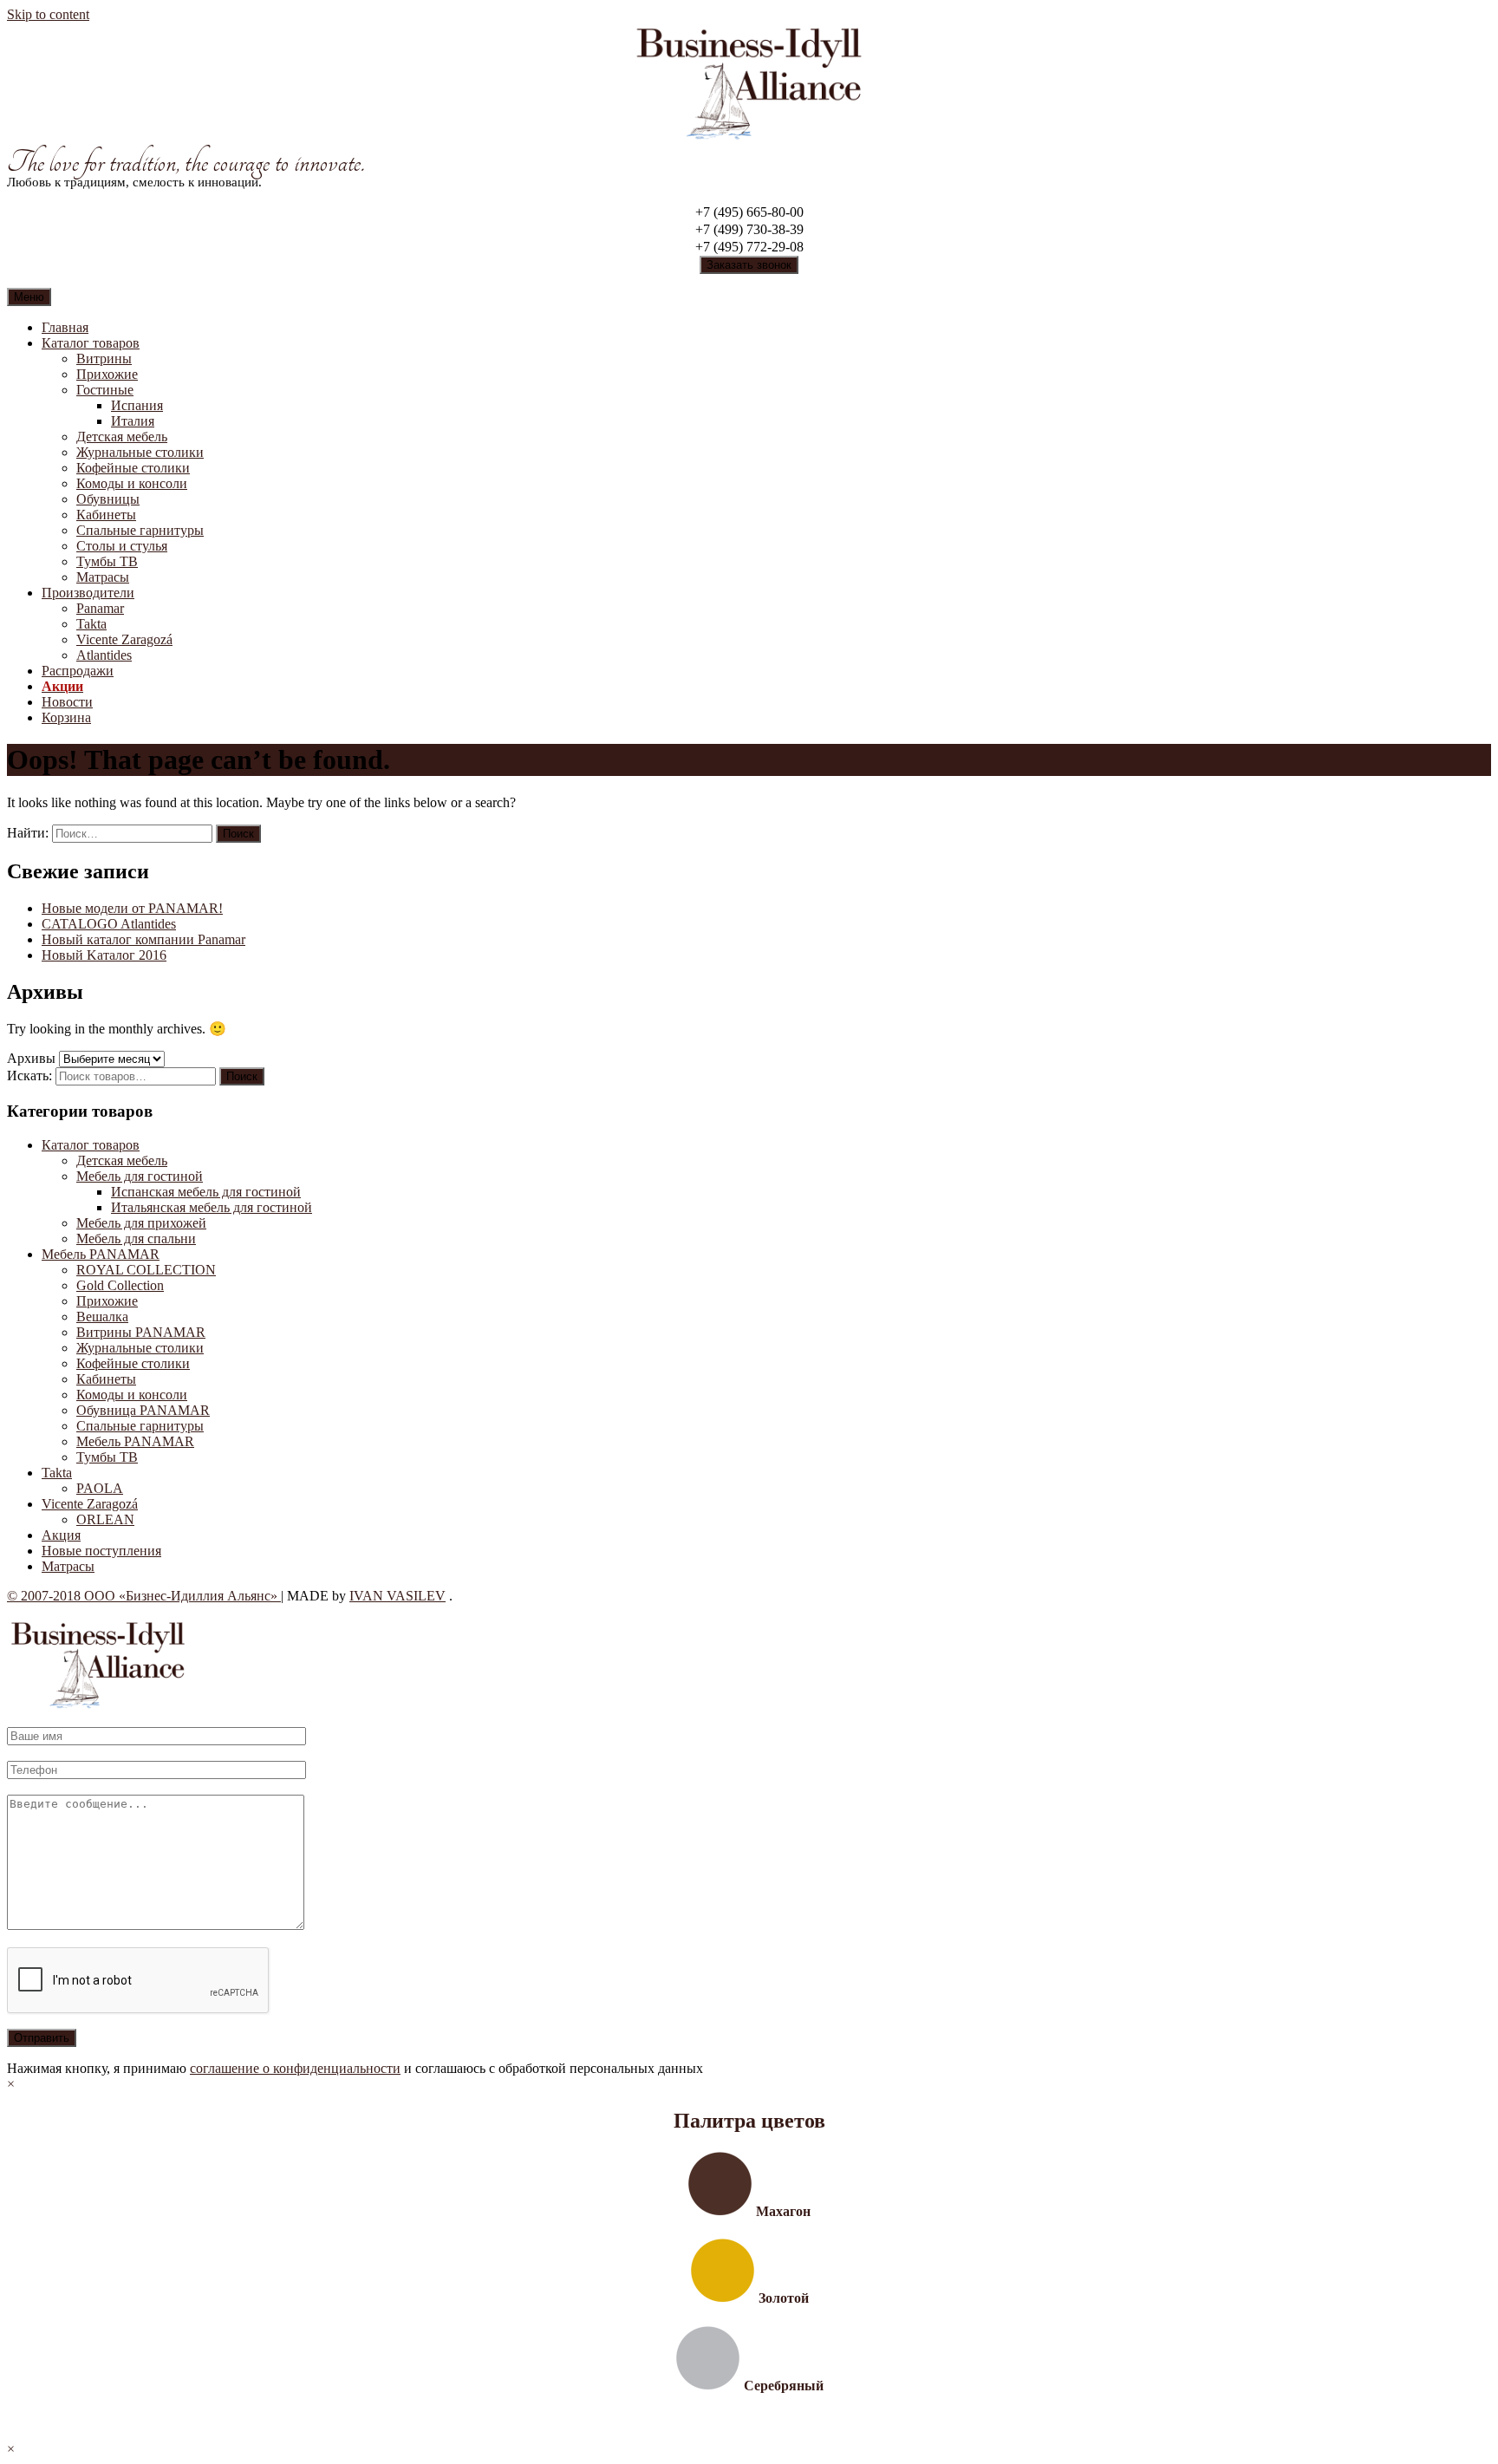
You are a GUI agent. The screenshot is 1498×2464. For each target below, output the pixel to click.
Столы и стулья (122, 546)
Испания (137, 405)
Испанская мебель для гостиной (206, 1192)
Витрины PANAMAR (141, 1332)
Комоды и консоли (132, 483)
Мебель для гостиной (140, 1176)
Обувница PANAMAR (143, 1410)
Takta (91, 624)
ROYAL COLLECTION (146, 1270)
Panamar (100, 608)
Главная (65, 327)
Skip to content (48, 14)
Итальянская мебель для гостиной (212, 1207)
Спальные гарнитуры (140, 530)
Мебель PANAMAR (101, 1254)
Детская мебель (122, 437)
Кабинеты (106, 515)
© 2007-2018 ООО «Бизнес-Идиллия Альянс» (144, 1596)
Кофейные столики (133, 468)
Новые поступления (101, 1551)
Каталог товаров (91, 343)
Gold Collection (120, 1285)
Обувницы (108, 499)
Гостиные (105, 390)
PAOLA (100, 1488)
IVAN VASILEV (397, 1596)
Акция (61, 1535)
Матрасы (103, 577)
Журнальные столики (140, 452)
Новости (67, 702)
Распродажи (78, 671)
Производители (88, 593)
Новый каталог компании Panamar (143, 939)
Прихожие (107, 374)
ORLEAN (105, 1519)
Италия (133, 421)
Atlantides (104, 655)
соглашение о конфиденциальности (295, 2068)
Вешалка (102, 1317)
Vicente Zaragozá (124, 639)
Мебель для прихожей (141, 1223)
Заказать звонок (749, 265)
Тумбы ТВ (107, 561)
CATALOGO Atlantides (109, 924)
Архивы (31, 1058)
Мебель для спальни (136, 1239)
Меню (29, 297)
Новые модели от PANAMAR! (132, 908)
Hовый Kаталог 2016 (104, 955)
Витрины (104, 359)
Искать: (29, 1076)
